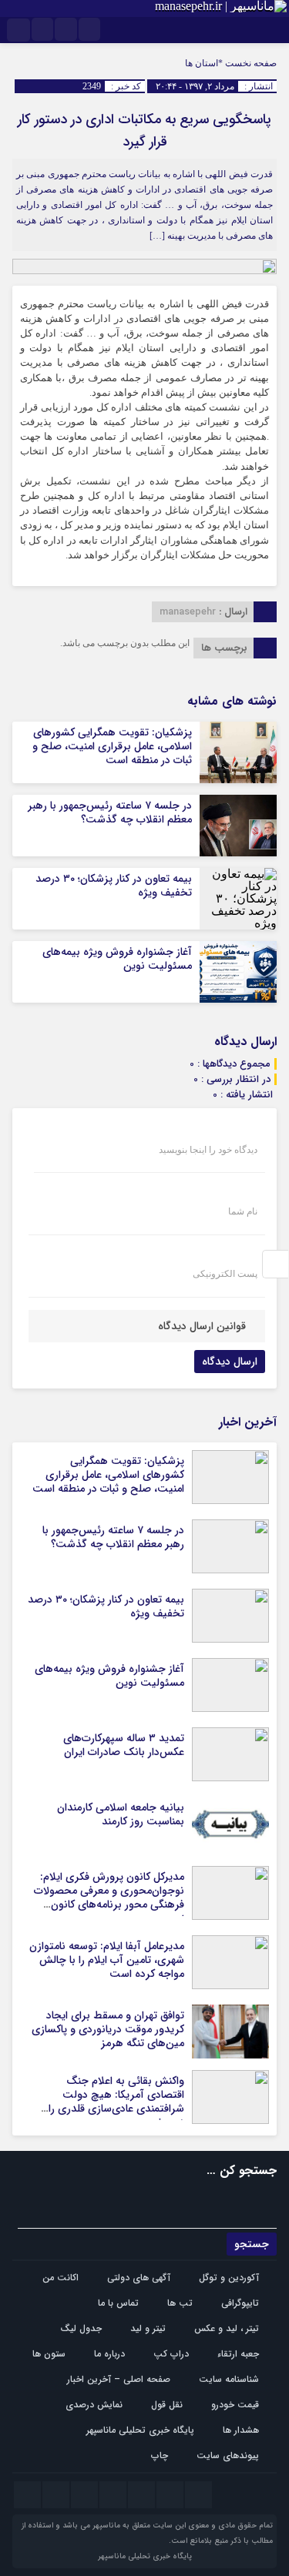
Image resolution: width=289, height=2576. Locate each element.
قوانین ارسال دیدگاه (202, 1326)
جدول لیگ (81, 2328)
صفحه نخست (250, 63)
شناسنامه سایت (229, 2379)
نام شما (243, 1211)
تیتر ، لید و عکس (227, 2328)
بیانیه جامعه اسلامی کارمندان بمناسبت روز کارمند (121, 1814)
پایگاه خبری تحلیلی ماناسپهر (140, 2430)
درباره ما (109, 2354)
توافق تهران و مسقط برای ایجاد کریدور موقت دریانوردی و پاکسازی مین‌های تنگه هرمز (108, 2029)
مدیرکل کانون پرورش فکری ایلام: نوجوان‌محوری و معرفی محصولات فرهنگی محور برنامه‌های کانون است (109, 1898)
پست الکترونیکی (225, 1274)
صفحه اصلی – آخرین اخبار (119, 2379)
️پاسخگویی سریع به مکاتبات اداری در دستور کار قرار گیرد (144, 131)
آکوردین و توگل (229, 2278)
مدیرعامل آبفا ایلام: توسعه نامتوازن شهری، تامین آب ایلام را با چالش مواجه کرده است (107, 1960)
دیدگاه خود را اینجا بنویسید (208, 1150)
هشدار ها (241, 2430)
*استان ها (204, 63)
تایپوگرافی (240, 2303)
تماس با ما (118, 2303)
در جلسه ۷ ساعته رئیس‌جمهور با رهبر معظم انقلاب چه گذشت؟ (110, 812)
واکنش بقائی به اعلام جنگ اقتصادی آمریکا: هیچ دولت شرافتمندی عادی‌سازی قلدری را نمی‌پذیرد (116, 2102)
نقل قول (167, 2405)
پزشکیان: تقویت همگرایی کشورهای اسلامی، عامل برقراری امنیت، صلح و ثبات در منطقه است (112, 746)
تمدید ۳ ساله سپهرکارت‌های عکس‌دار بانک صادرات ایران (124, 1745)
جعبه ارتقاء (238, 2354)
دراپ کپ (171, 2354)
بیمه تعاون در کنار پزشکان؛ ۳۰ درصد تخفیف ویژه (114, 886)
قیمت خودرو (235, 2405)
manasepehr (188, 612)
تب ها (180, 2303)
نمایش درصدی (94, 2405)
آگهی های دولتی (139, 2278)
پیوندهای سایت (228, 2455)
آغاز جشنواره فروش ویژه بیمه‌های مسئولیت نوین (117, 959)
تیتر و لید (148, 2328)
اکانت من (60, 2278)
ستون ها (49, 2354)
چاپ (160, 2455)
